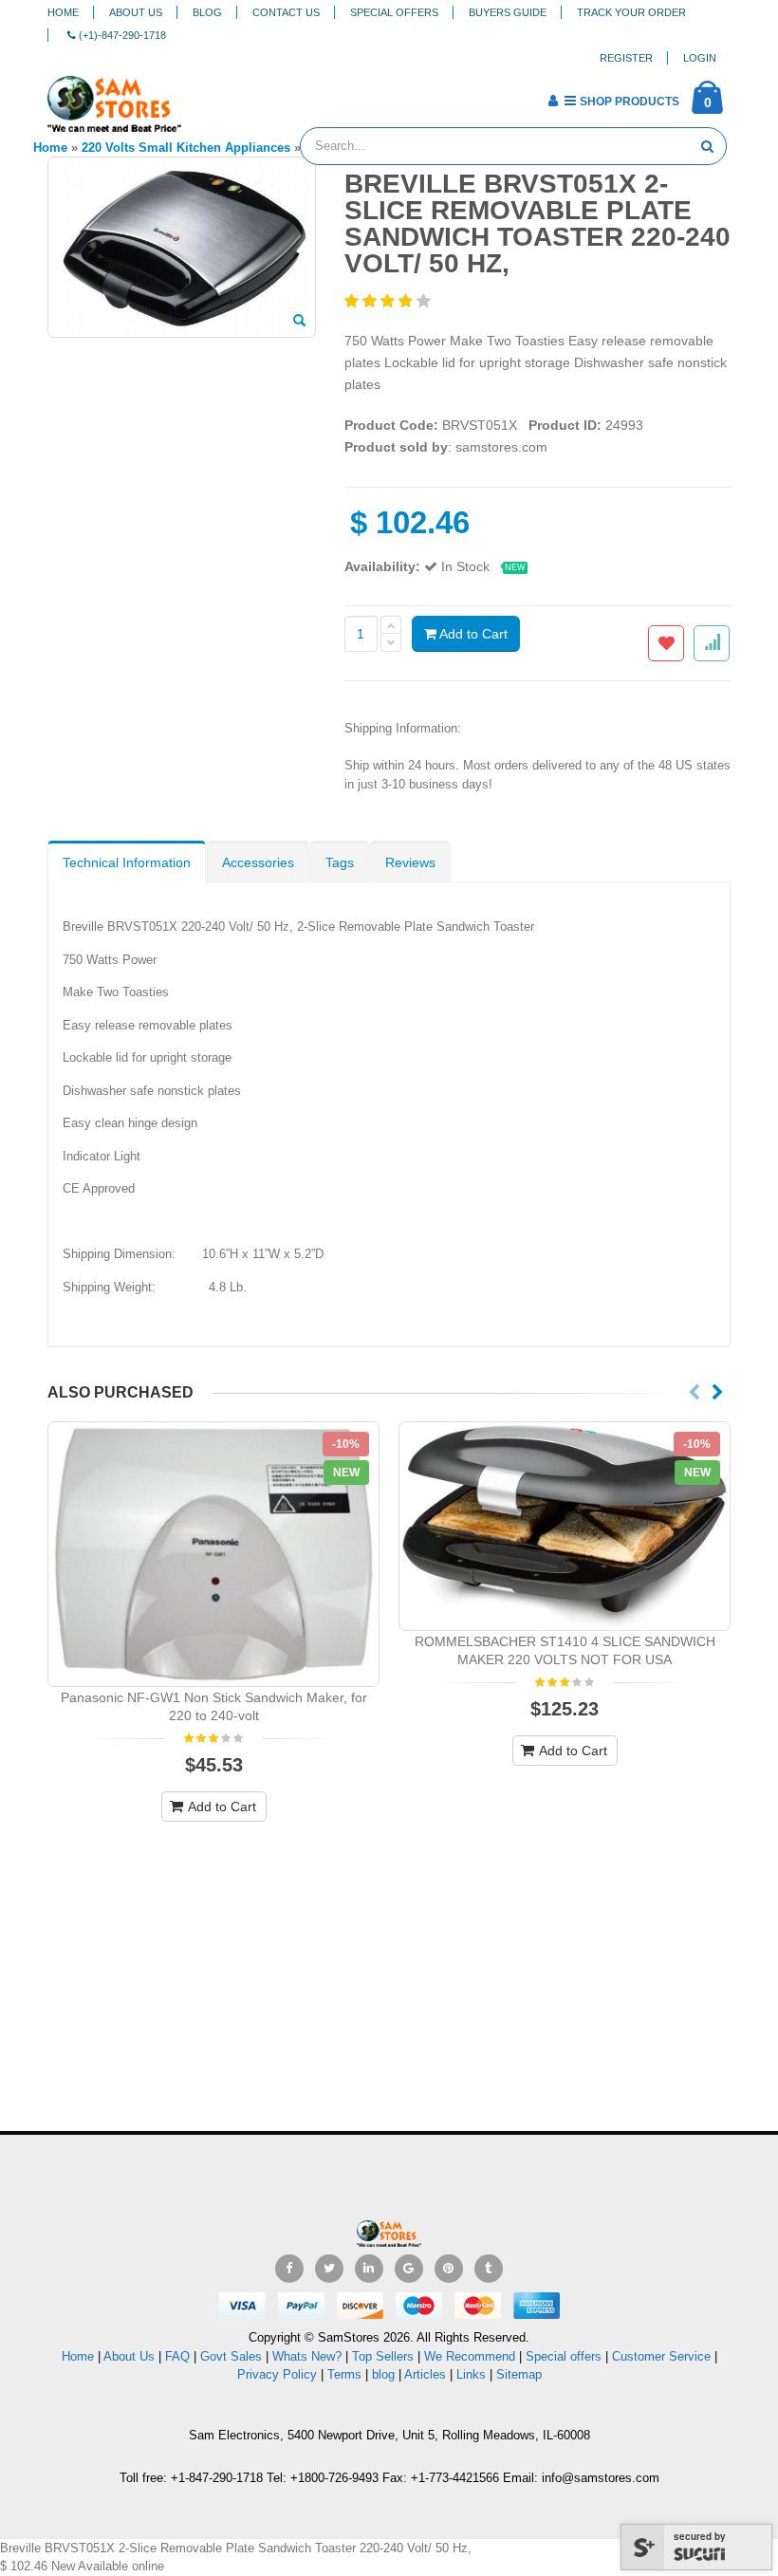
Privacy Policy (277, 2374)
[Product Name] (213, 1555)
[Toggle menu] (203, 95)
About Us (136, 12)
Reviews (410, 862)
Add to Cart (472, 634)
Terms (346, 2374)
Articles (425, 2374)
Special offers (564, 2356)
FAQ (177, 2356)
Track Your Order (631, 12)
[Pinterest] (449, 2269)
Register (626, 58)
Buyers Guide (508, 12)
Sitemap (519, 2374)
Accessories (258, 862)
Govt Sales (231, 2356)
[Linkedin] (369, 2269)
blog (383, 2374)
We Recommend (470, 2356)
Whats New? (307, 2356)
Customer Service (661, 2356)
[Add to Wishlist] (666, 643)
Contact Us (286, 12)
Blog (207, 12)
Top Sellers (383, 2356)
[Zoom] (299, 322)
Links (471, 2374)
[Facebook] (289, 2269)
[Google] (409, 2269)
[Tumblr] (489, 2269)
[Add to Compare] (712, 643)
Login (700, 58)
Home (63, 12)
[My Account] (553, 101)
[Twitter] (329, 2269)
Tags (340, 862)
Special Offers (394, 12)
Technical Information (127, 862)
